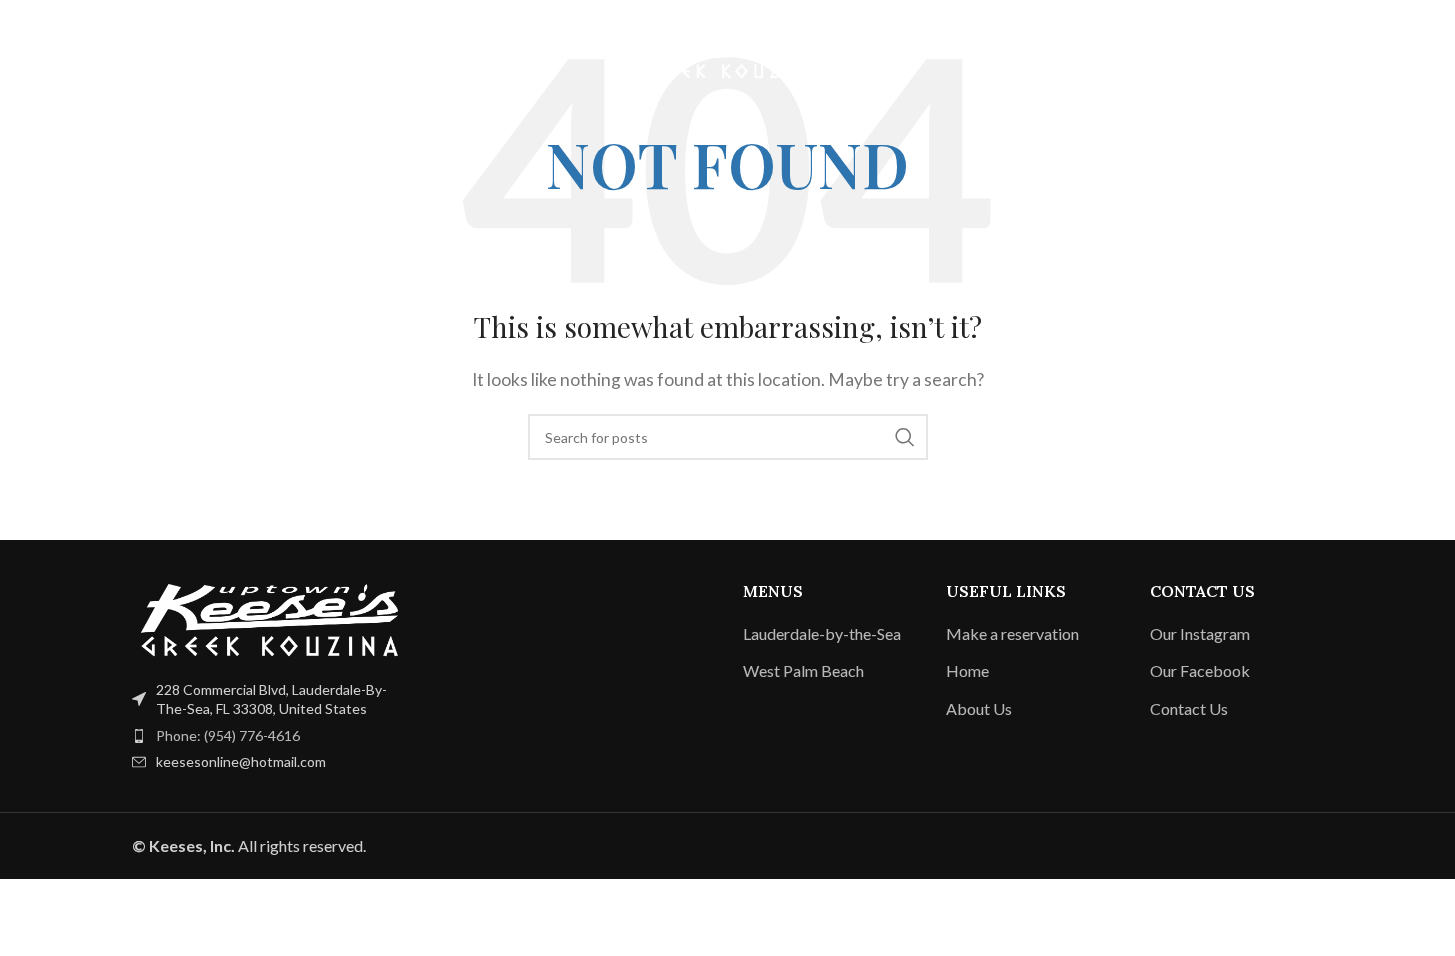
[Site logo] (728, 50)
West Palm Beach (803, 670)
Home (967, 670)
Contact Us (1189, 708)
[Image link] (270, 617)
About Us (979, 708)
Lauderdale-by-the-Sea (822, 633)
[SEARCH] (905, 437)
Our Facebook (1200, 670)
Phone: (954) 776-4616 (228, 735)
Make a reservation (1012, 633)
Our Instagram (1200, 633)
